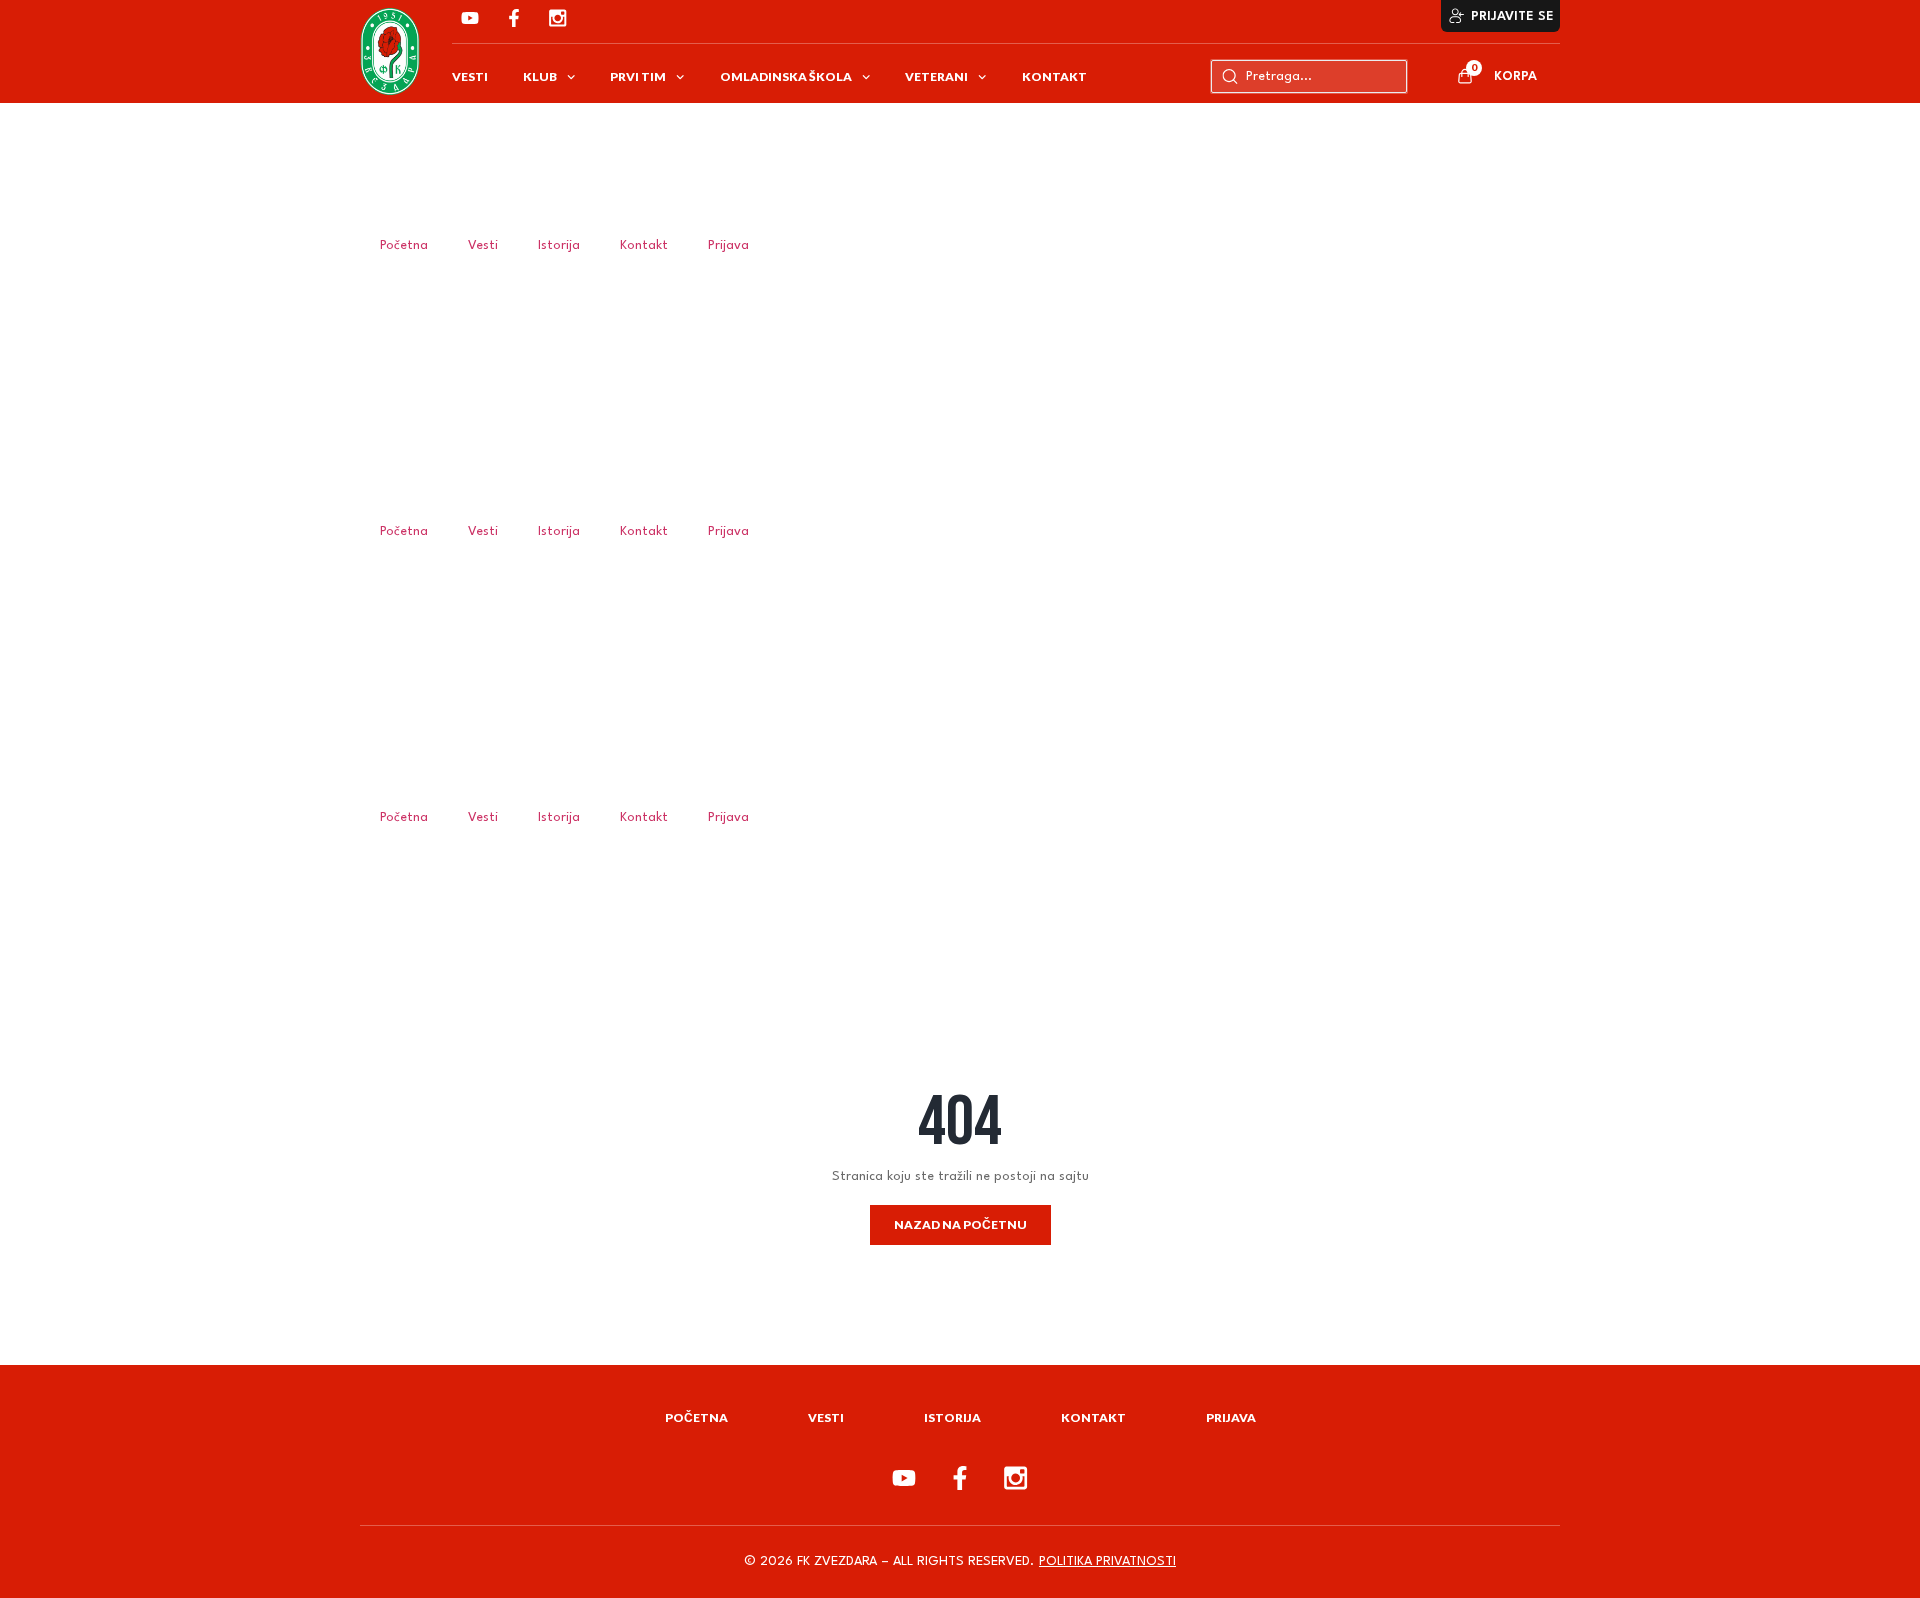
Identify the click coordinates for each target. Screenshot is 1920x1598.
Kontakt (1054, 76)
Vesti (470, 76)
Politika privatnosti (1107, 1561)
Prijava (728, 245)
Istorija (559, 245)
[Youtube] (470, 18)
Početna (404, 245)
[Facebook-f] (514, 18)
